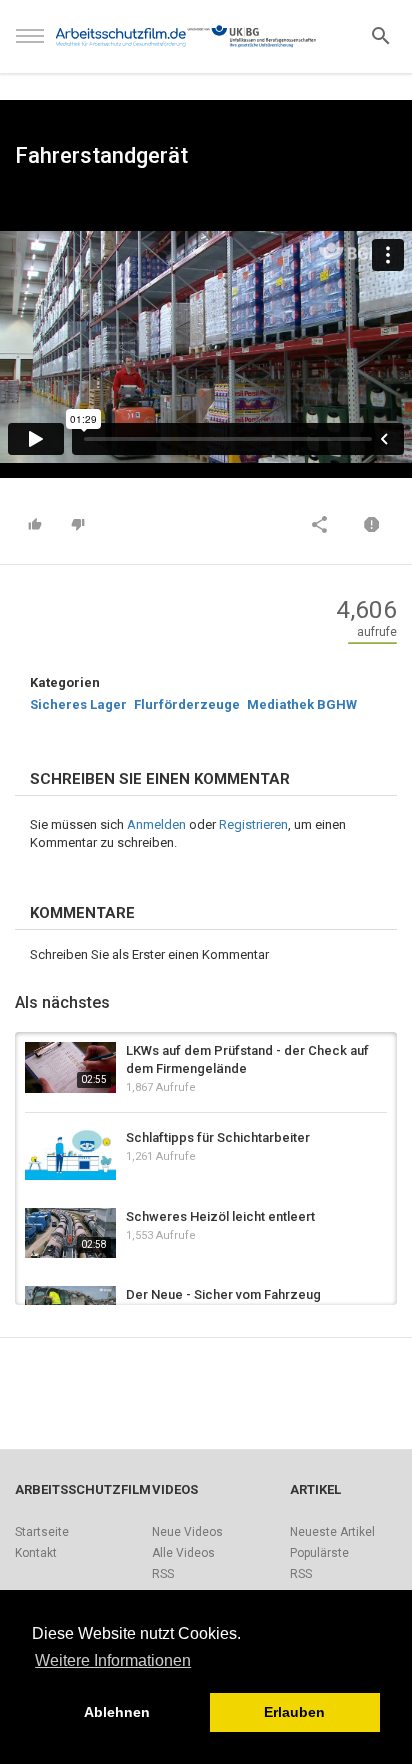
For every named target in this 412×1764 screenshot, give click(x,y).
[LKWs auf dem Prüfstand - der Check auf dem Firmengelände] (70, 1067)
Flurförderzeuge (187, 704)
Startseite (42, 1532)
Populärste (319, 1553)
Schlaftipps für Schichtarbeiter (218, 1137)
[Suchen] (381, 34)
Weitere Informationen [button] (113, 1660)
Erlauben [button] (294, 1712)
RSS (163, 1574)
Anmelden (156, 824)
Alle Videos (183, 1553)
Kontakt (36, 1553)
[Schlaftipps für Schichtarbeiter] (70, 1154)
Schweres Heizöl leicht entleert (220, 1216)
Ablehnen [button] (117, 1712)
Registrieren (253, 824)
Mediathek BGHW (302, 704)
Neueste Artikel (332, 1532)
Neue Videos (187, 1532)
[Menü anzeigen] (30, 45)
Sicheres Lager (78, 704)
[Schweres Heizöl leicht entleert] (70, 1233)
